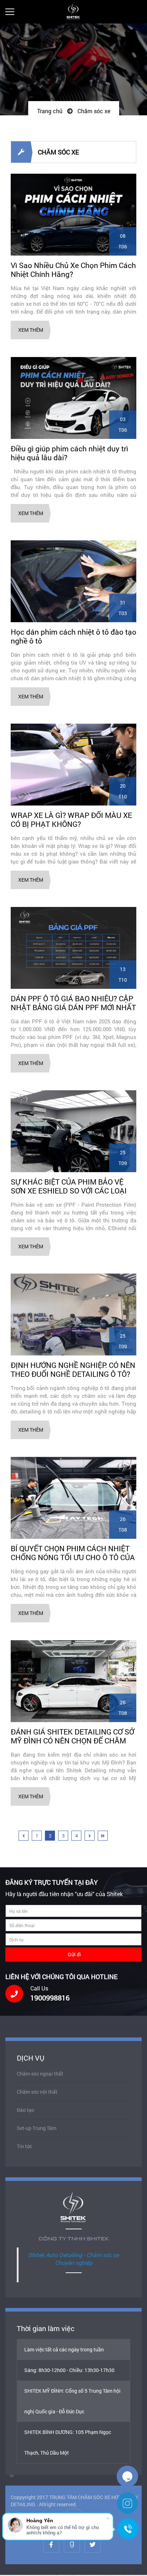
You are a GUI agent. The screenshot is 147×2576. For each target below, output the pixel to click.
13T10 (123, 974)
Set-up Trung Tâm (37, 2128)
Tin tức (24, 2146)
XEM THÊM (31, 330)
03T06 (123, 424)
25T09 (123, 1158)
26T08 (123, 1524)
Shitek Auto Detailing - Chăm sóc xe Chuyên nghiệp (73, 2259)
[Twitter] (93, 2544)
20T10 (123, 791)
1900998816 (50, 1998)
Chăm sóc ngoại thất (40, 2074)
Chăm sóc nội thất (37, 2092)
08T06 (123, 241)
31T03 (123, 608)
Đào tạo (26, 2110)
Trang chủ (50, 111)
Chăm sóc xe (94, 111)
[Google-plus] (72, 2544)
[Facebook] (51, 2544)
